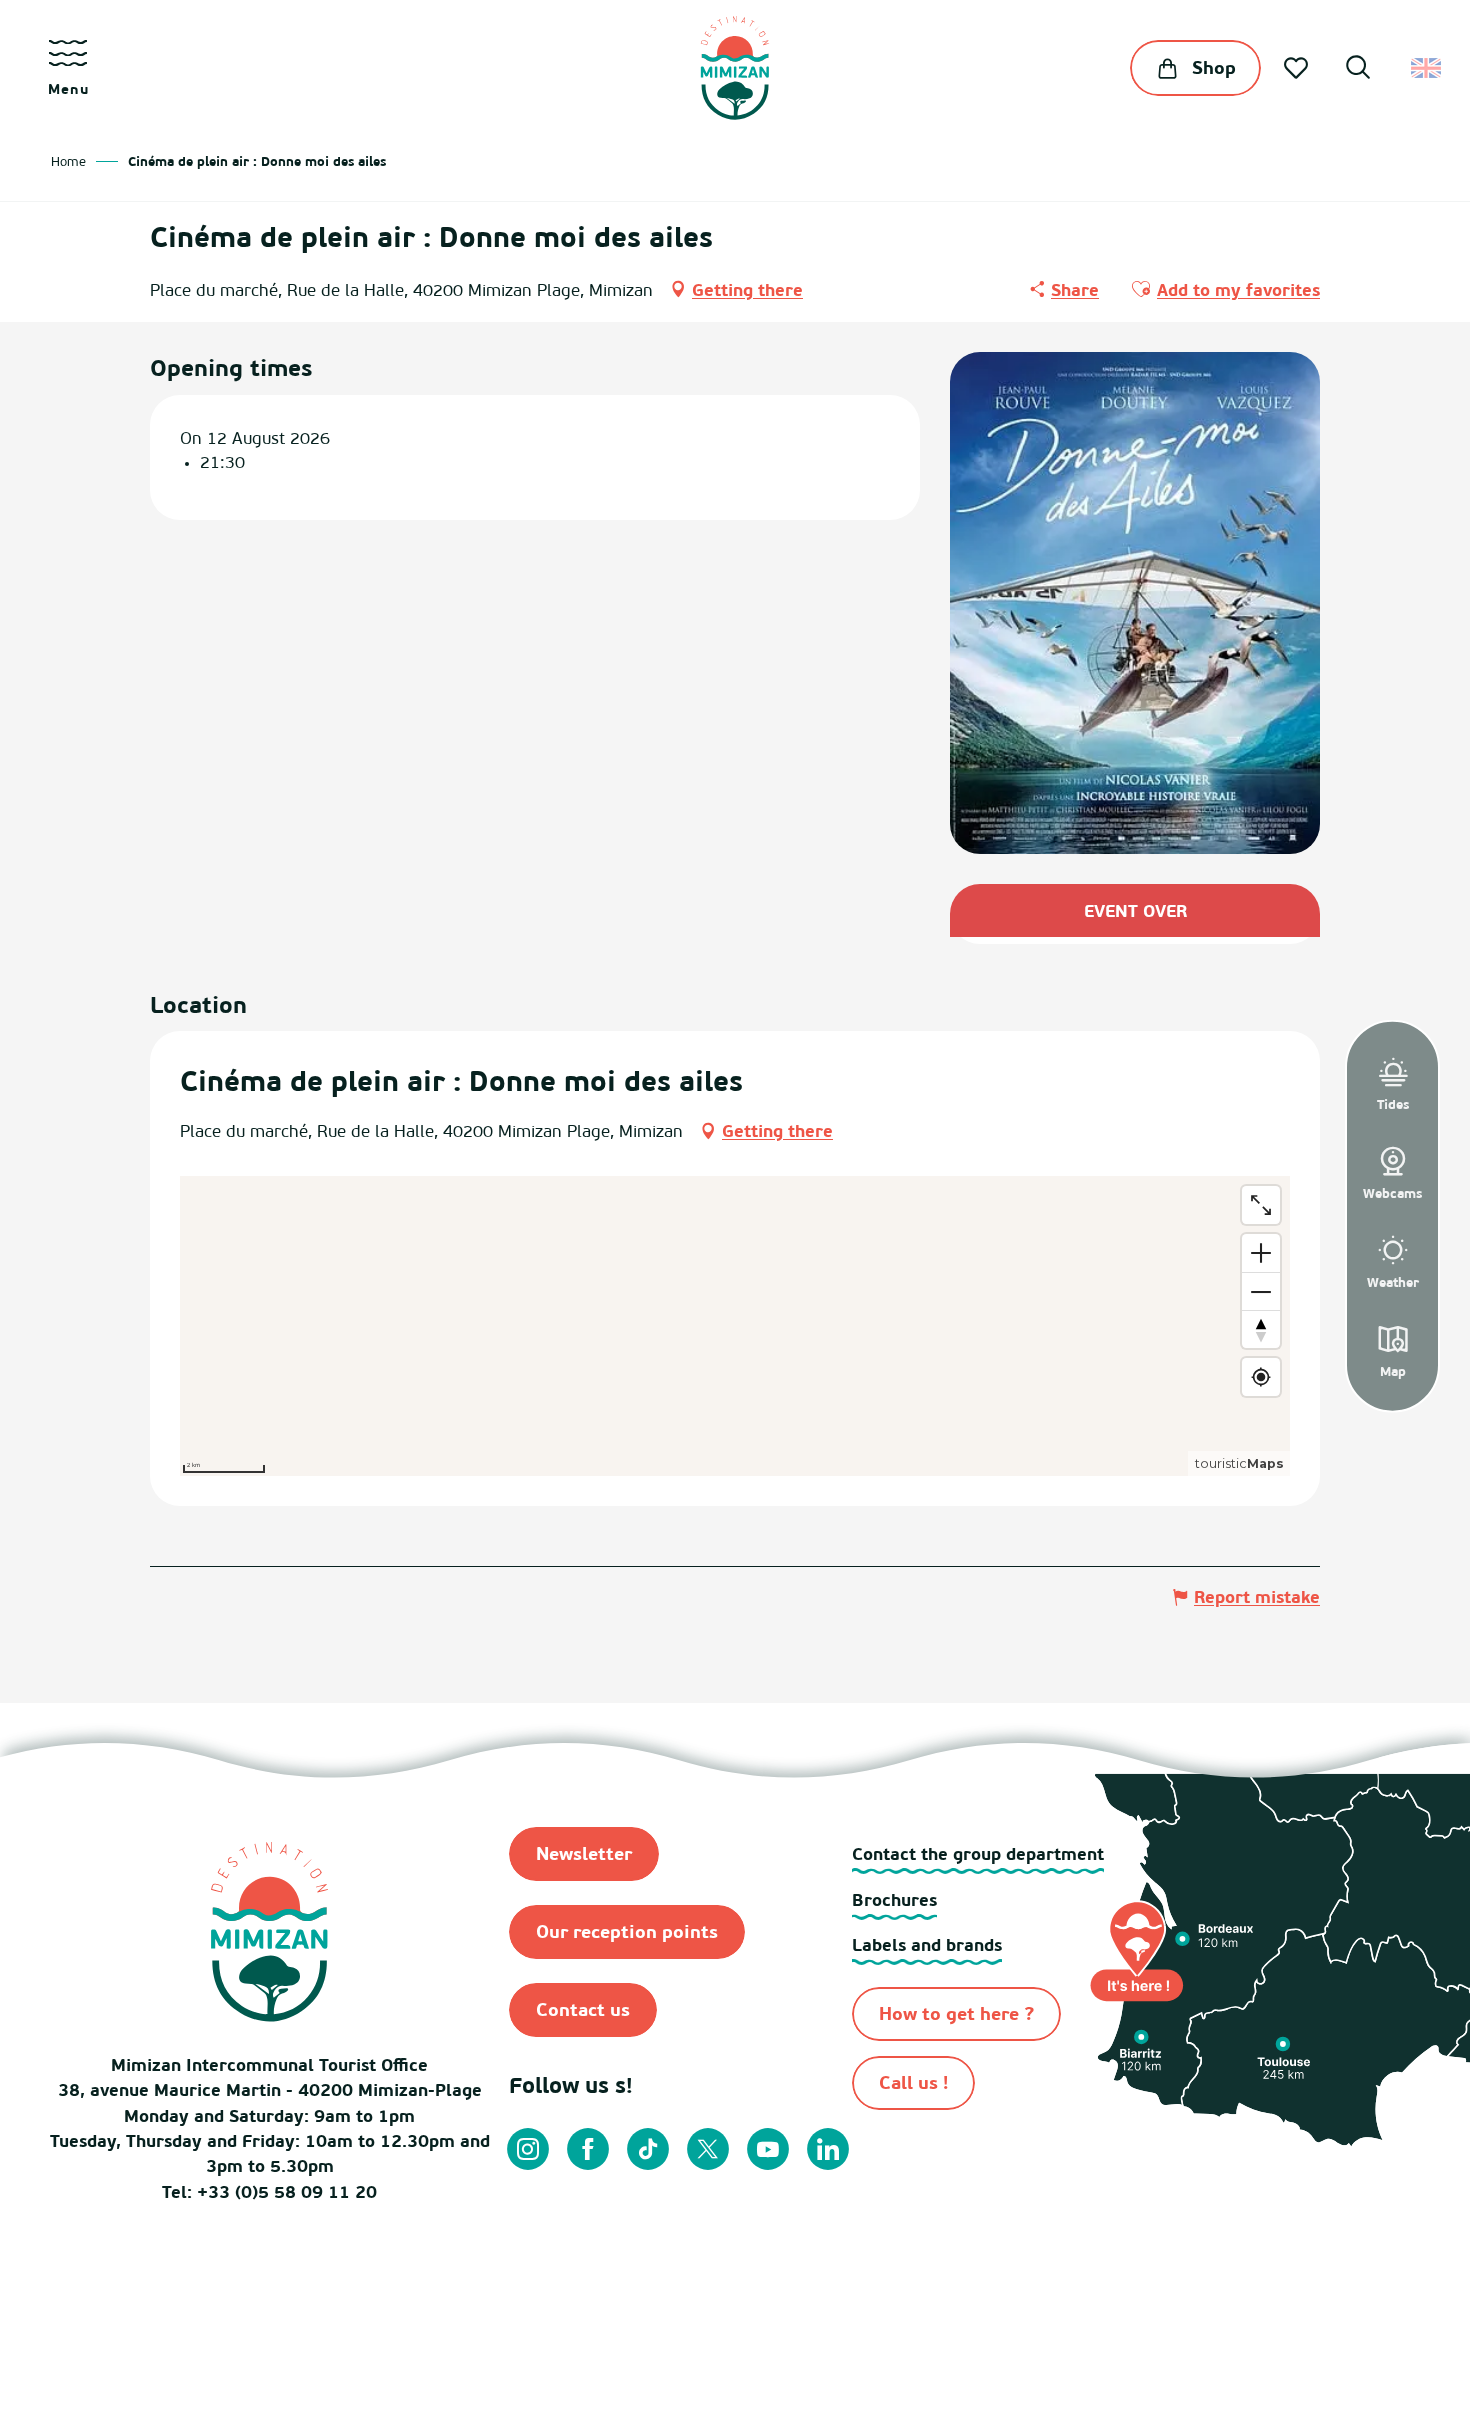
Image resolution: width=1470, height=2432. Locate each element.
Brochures (894, 1899)
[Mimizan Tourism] (734, 68)
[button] (1358, 70)
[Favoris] (1298, 68)
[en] (1427, 68)
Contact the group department (978, 1853)
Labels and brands (927, 1944)
